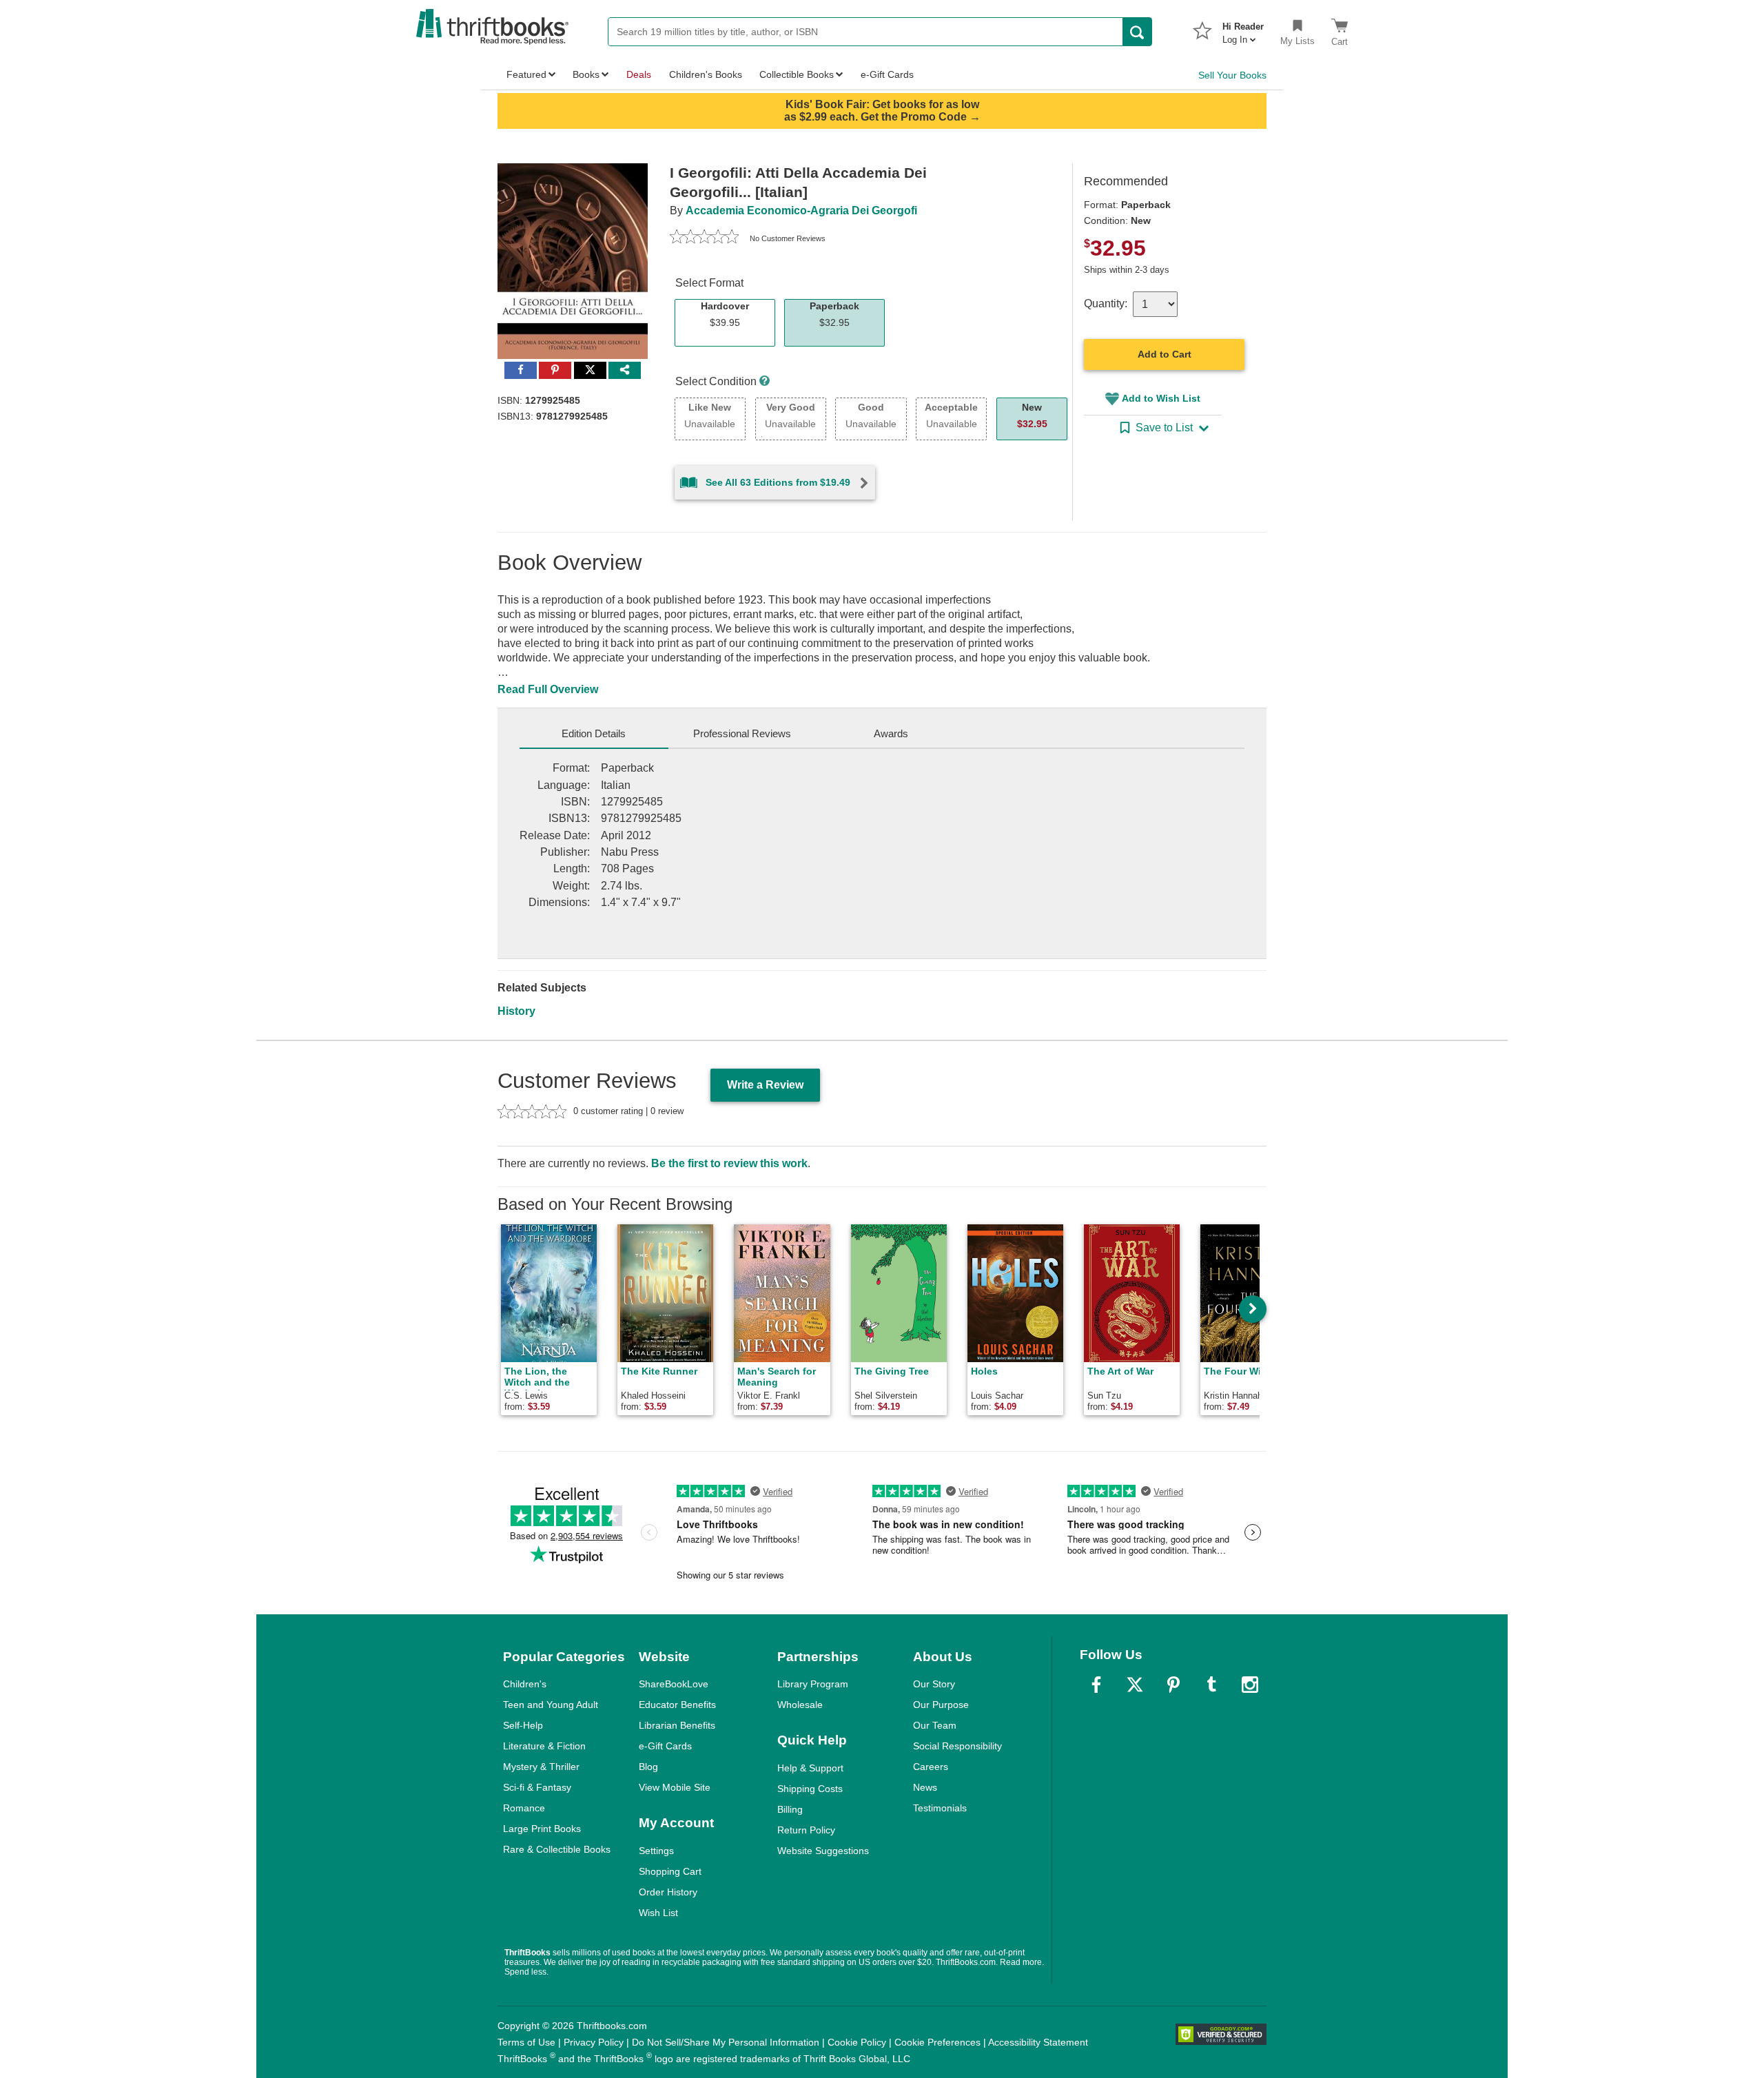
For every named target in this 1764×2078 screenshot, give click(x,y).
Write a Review (765, 1085)
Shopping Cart (670, 1871)
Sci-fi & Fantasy (537, 1787)
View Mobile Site (675, 1787)
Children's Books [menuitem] (706, 74)
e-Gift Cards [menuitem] (887, 74)
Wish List (658, 1913)
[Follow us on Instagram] (1250, 1685)
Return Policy (806, 1830)
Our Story (934, 1684)
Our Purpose (941, 1705)
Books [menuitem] (586, 74)
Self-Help (523, 1725)
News (925, 1787)
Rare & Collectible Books (557, 1849)
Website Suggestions (823, 1851)
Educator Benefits (677, 1705)
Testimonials (940, 1808)
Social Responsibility (957, 1746)
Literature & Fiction (544, 1746)
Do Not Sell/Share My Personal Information (726, 2042)
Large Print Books (542, 1829)
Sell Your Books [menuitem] (1232, 75)
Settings (656, 1851)
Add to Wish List (1161, 398)
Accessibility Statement (1038, 2042)
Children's (525, 1684)
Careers (931, 1767)
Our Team (935, 1725)
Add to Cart (1165, 354)
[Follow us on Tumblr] (1211, 1685)
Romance (524, 1808)
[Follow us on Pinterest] (1173, 1685)
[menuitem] (1243, 29)
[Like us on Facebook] (1096, 1685)
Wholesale (800, 1705)
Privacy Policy (594, 2042)
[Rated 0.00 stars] (704, 238)
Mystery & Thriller (541, 1767)
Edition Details (594, 733)
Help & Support (810, 1768)
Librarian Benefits (677, 1725)
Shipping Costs (810, 1789)
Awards (891, 733)
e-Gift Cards (665, 1746)
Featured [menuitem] (526, 74)
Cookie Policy (857, 2042)
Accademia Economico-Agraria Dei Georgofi (801, 210)
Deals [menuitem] (639, 74)
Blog (648, 1767)
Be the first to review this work (729, 1163)
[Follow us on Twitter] (1135, 1685)
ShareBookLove (674, 1684)
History (516, 1011)
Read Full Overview (548, 689)
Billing (790, 1809)
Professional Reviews (742, 733)
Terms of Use (526, 2042)
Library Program (813, 1684)
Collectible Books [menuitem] (797, 74)
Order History (668, 1892)
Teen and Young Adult (551, 1705)
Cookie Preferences (937, 2042)
